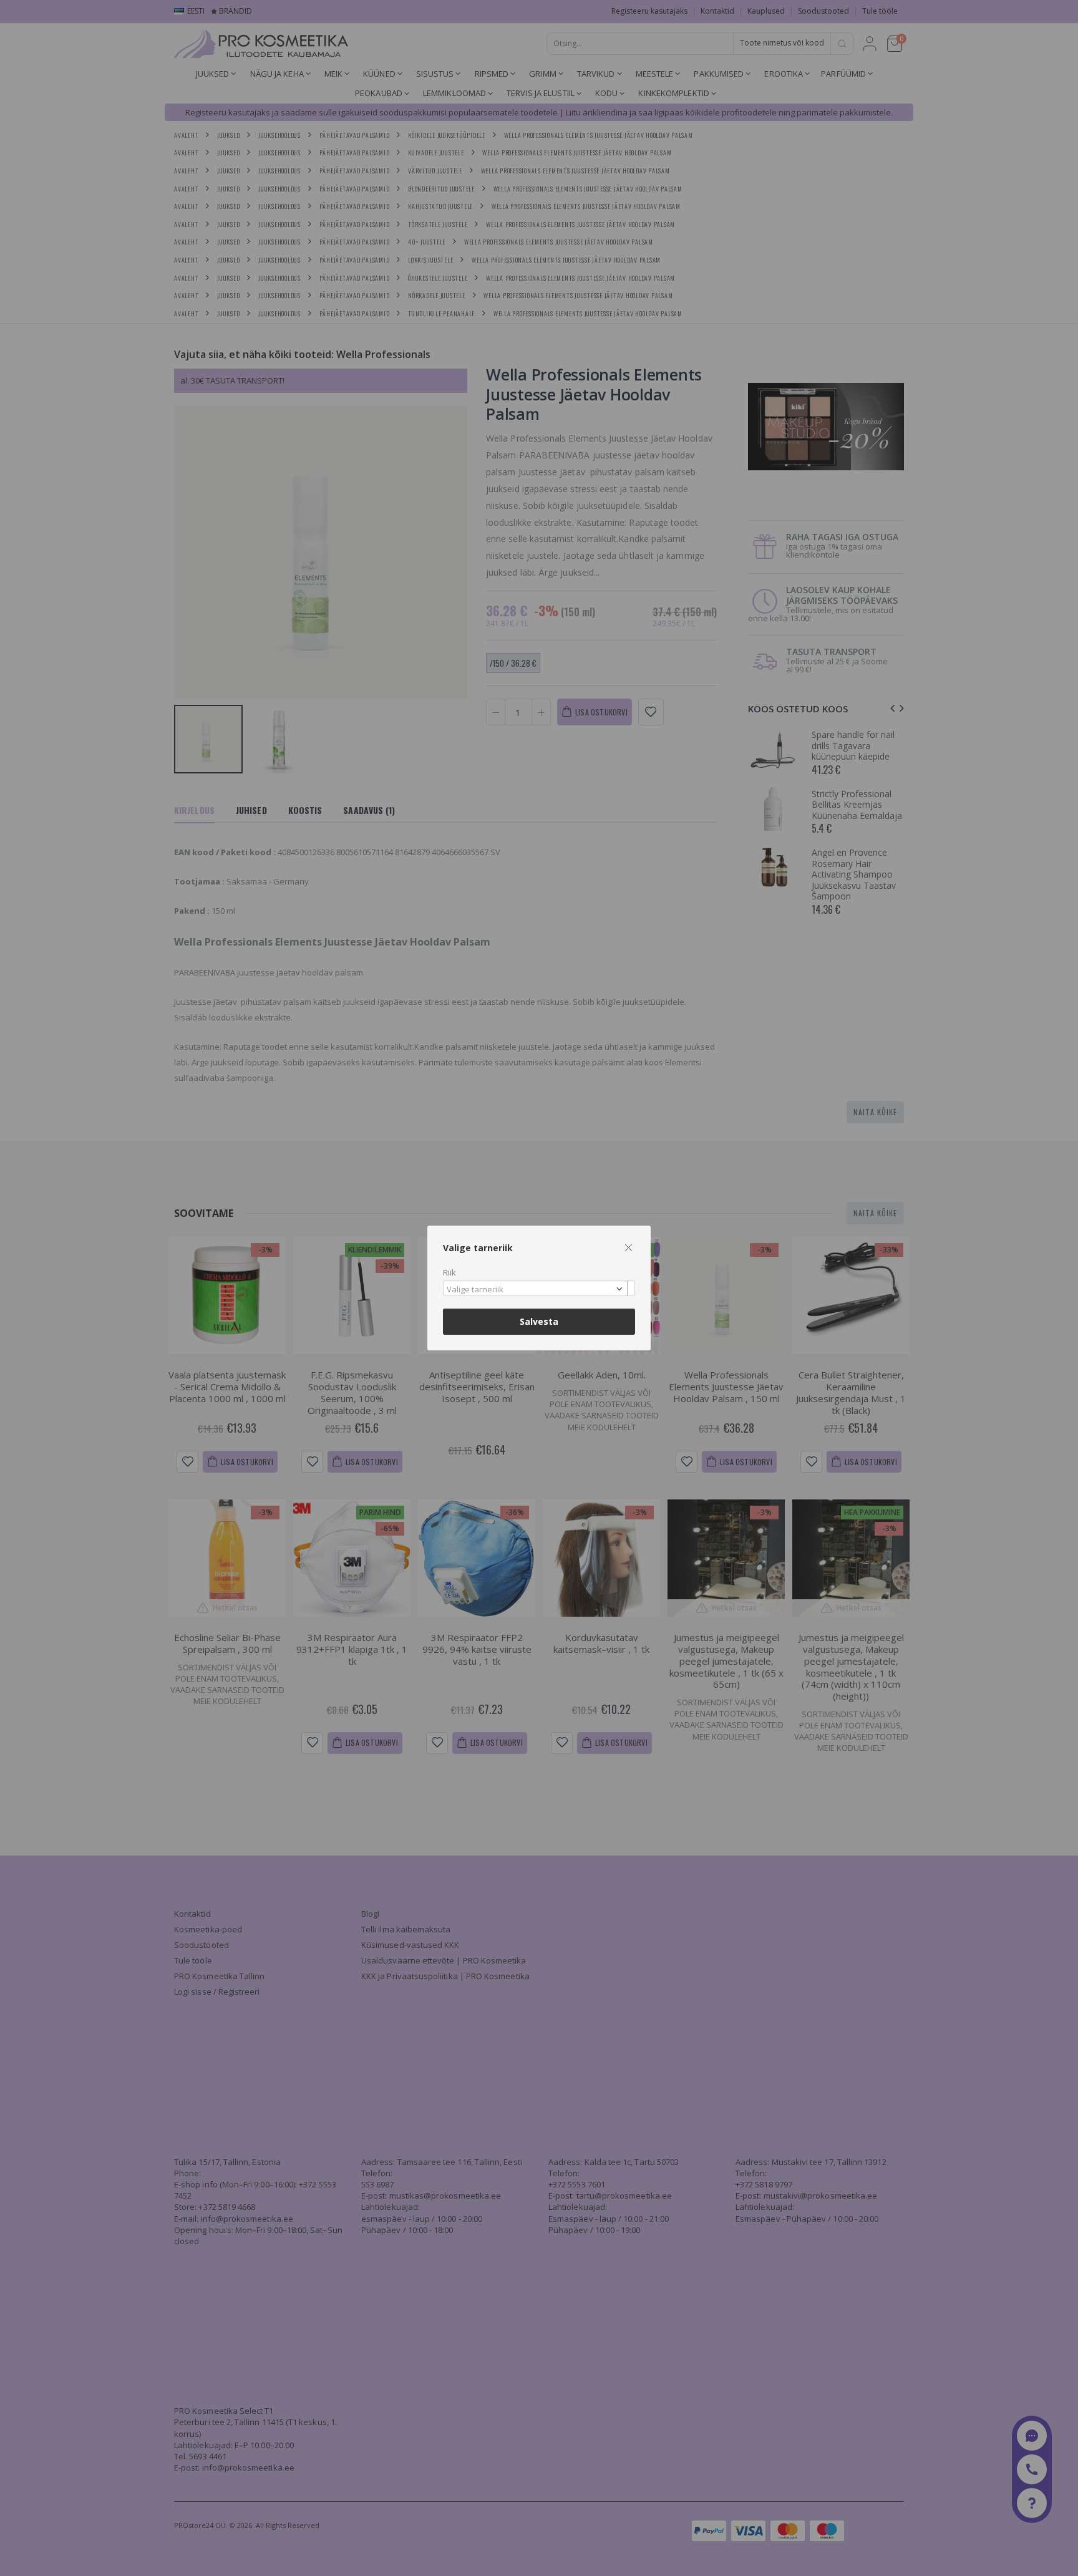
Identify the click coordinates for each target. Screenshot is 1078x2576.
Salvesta (539, 1321)
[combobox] (539, 1288)
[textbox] (536, 1290)
